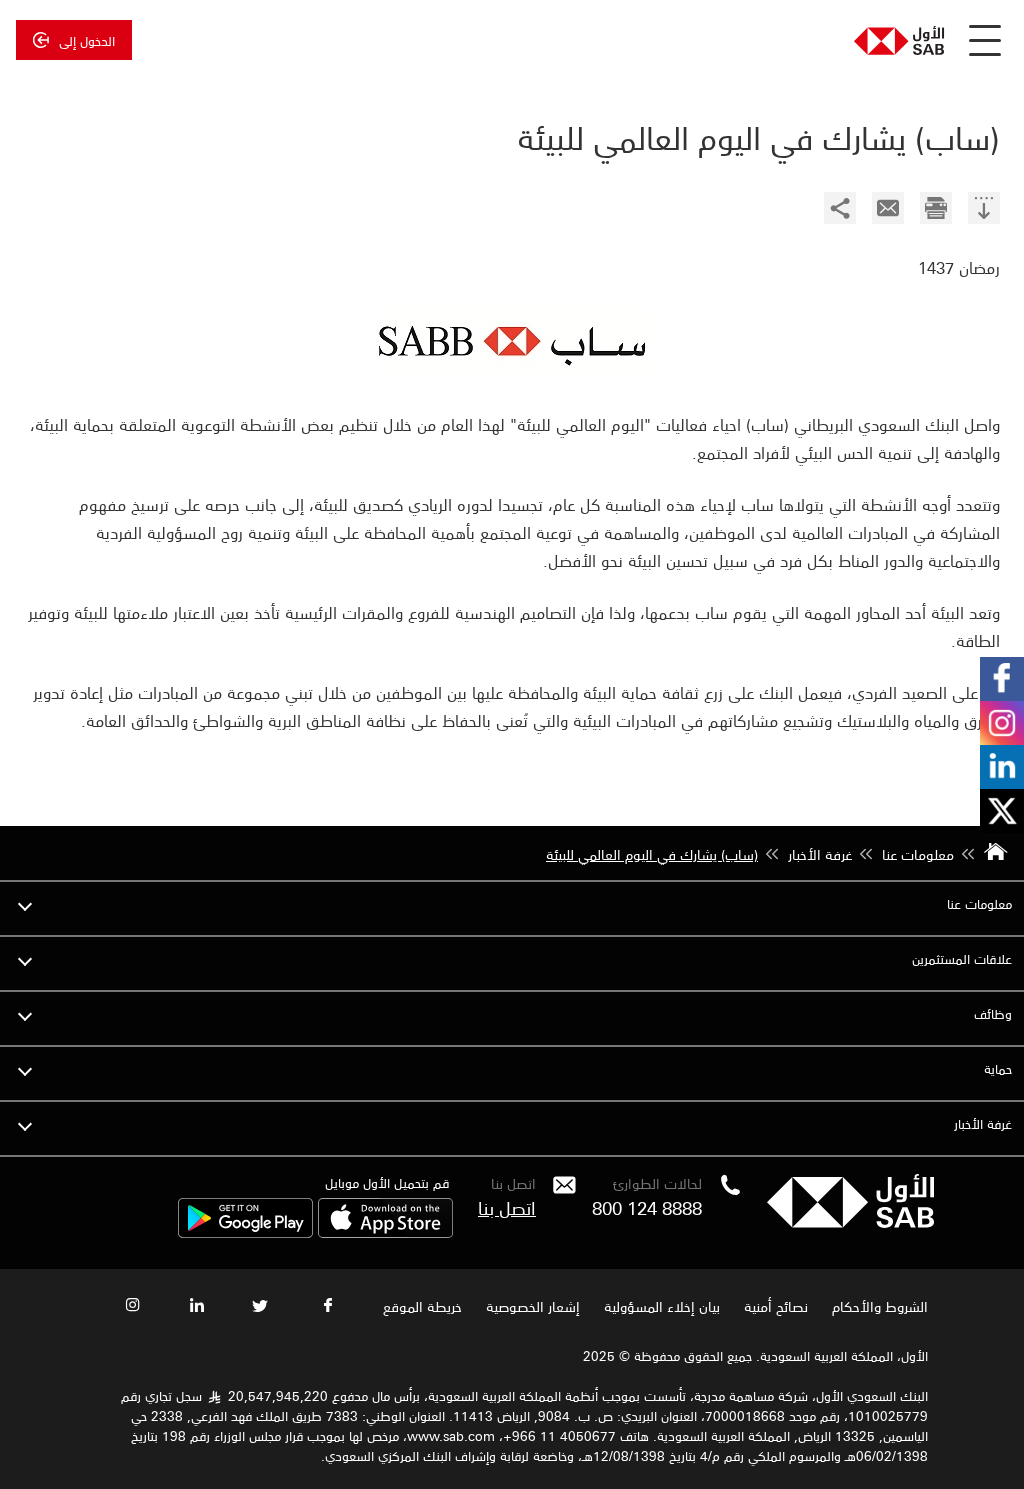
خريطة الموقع (420, 1306)
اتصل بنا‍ (507, 1207)
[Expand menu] (25, 904)
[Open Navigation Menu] (985, 40)
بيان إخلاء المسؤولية (662, 1306)
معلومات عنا (979, 903)
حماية (998, 1068)
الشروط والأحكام (880, 1306)
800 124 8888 (647, 1207)
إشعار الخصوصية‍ (533, 1306)
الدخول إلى (87, 40)
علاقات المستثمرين (962, 958)
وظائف (993, 1013)
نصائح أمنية (776, 1306)
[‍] (984, 210)
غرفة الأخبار (983, 1123)
